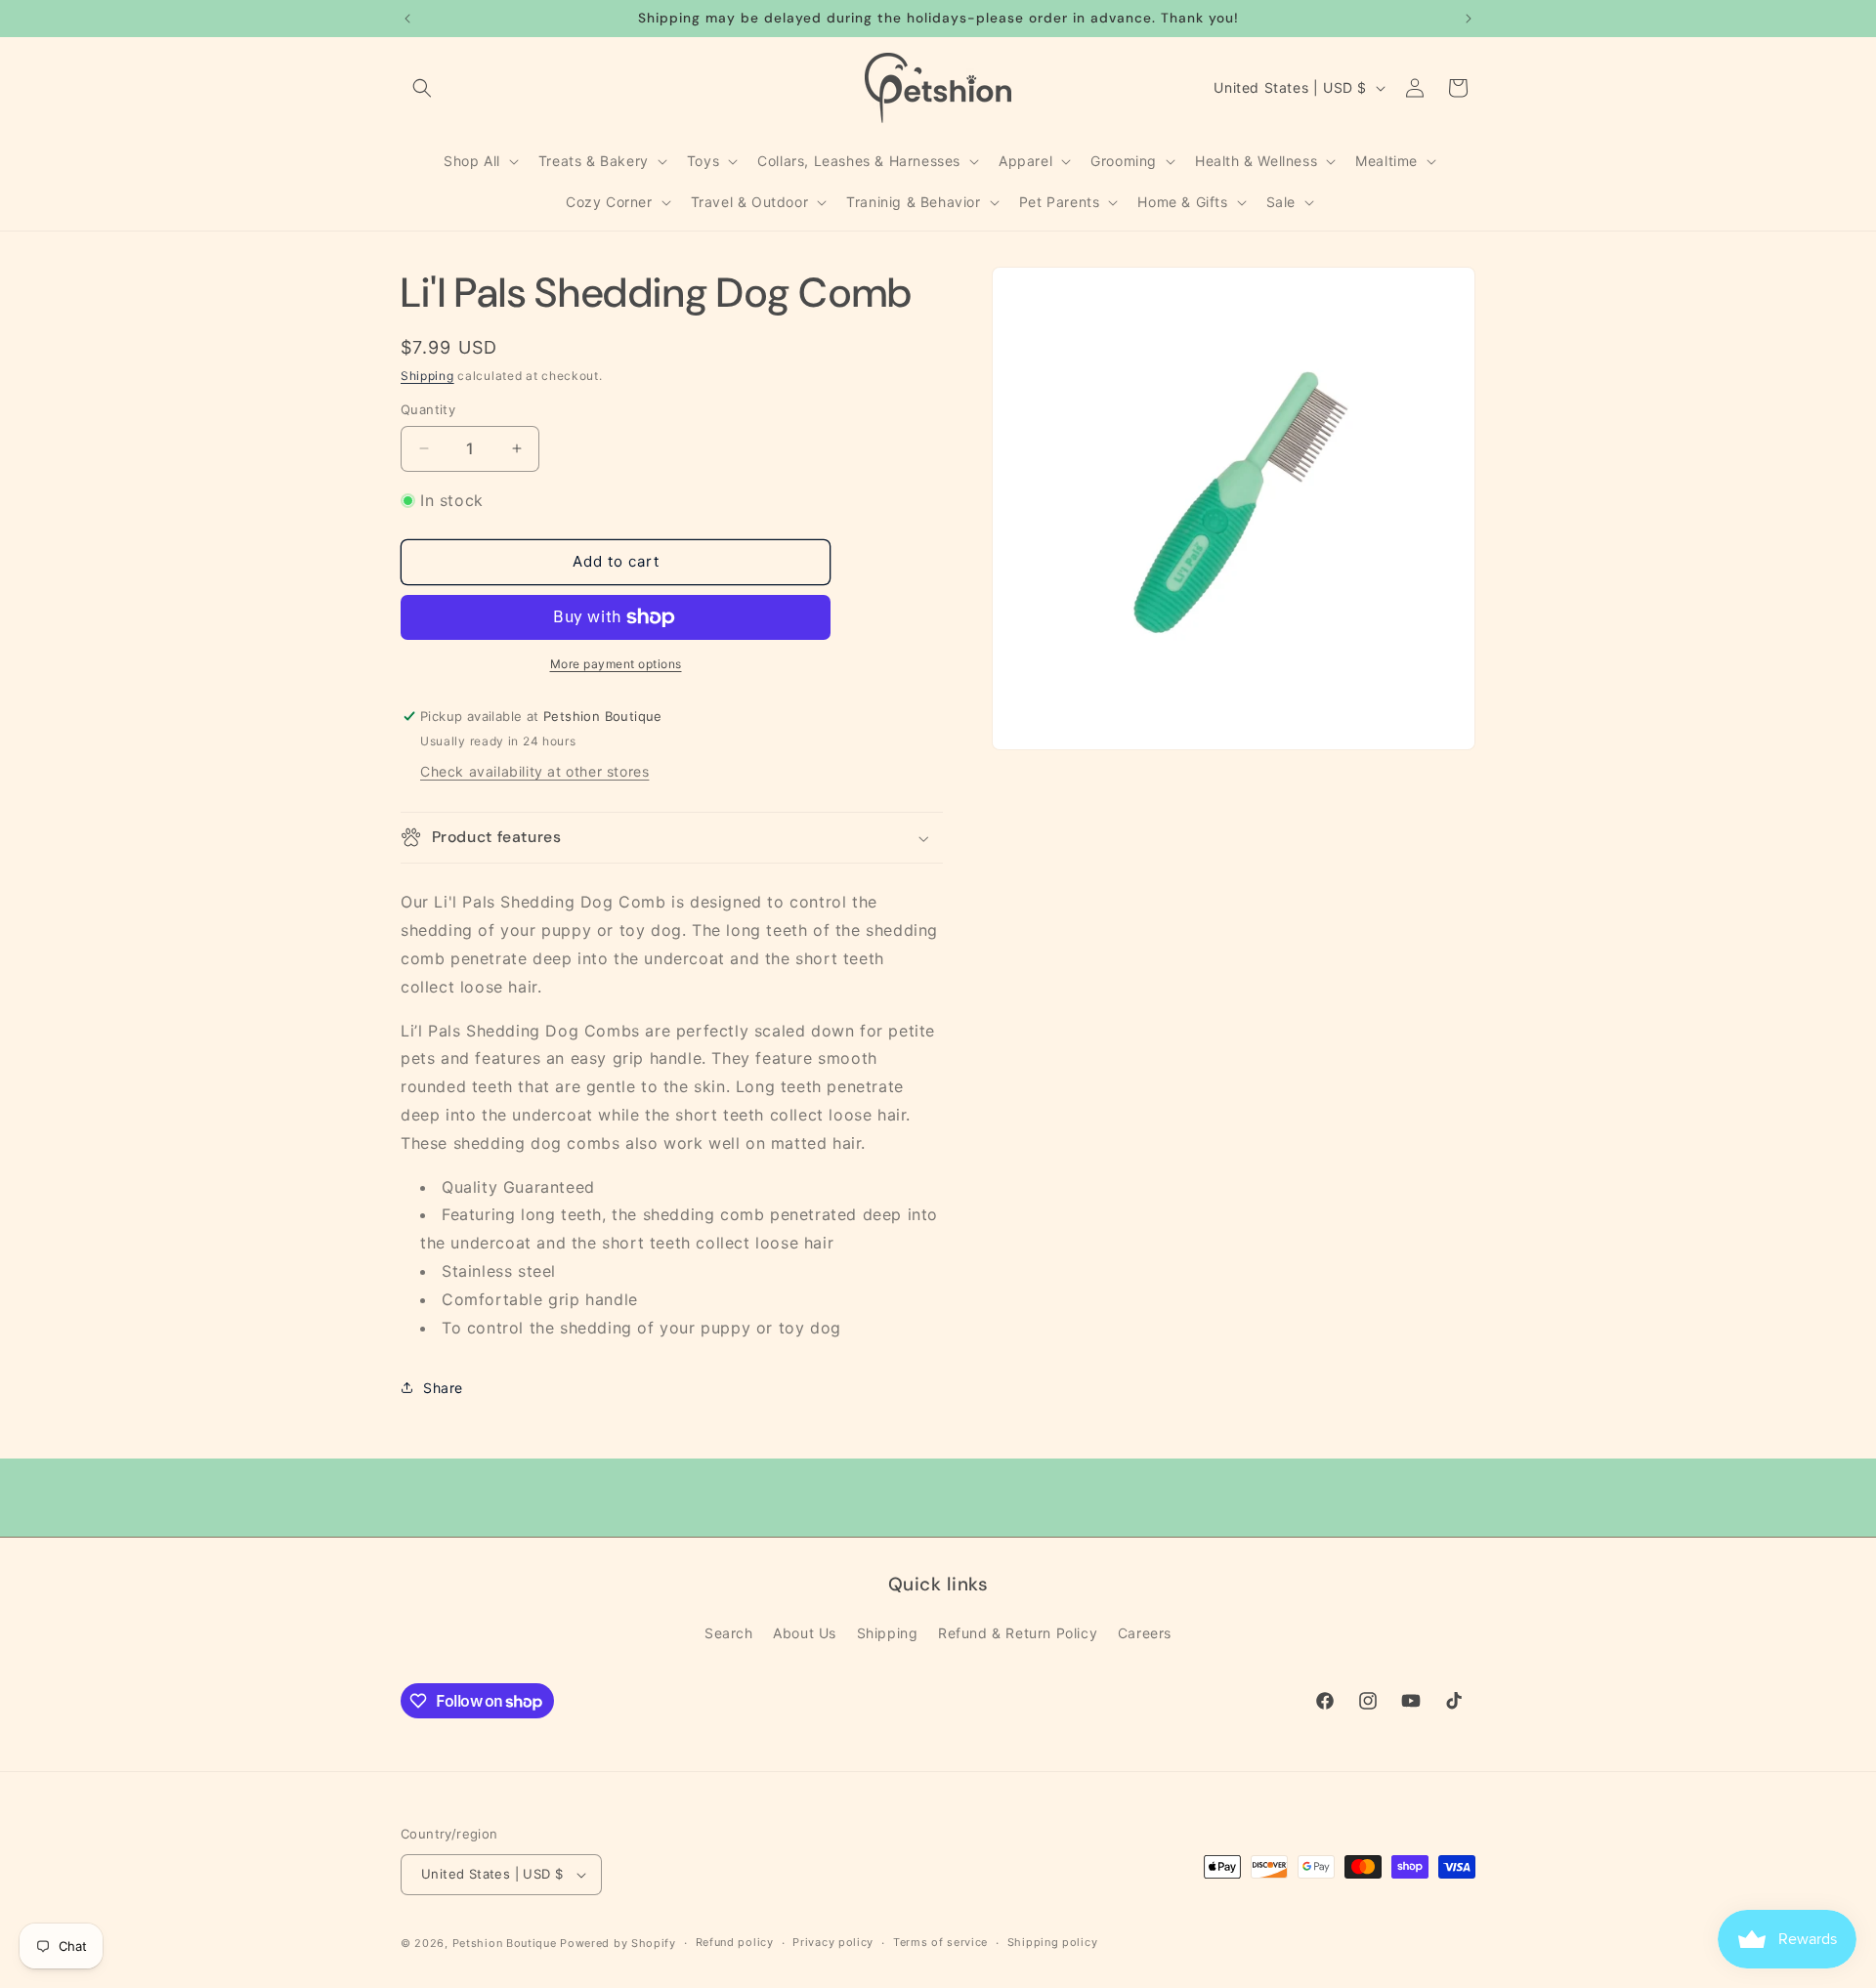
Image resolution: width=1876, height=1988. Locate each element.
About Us (805, 1633)
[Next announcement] (1469, 19)
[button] (422, 88)
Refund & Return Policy (1018, 1633)
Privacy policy (833, 1942)
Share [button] (443, 1388)
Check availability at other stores (534, 771)
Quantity (428, 409)
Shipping (427, 376)
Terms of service (940, 1942)
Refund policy (735, 1942)
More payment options (616, 664)
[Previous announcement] (407, 19)
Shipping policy (1053, 1942)
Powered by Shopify (618, 1943)
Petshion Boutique (505, 1943)
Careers (1145, 1633)
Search (729, 1633)
